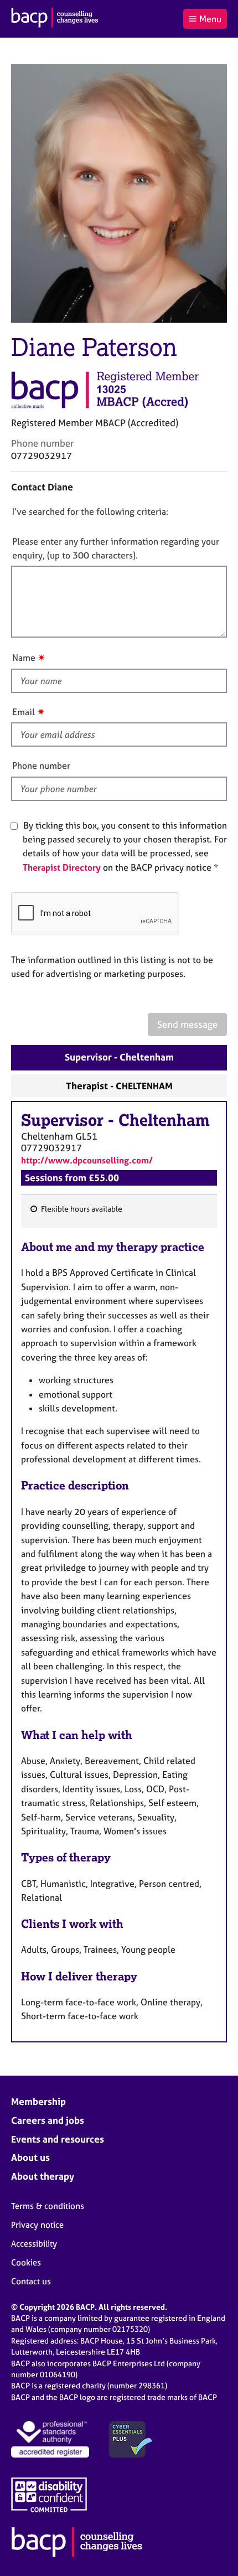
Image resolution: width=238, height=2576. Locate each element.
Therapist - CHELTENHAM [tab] (119, 1086)
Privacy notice (37, 2225)
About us (30, 2157)
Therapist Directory (62, 867)
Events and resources (58, 2139)
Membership (38, 2101)
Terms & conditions (48, 2206)
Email (24, 712)
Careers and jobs (48, 2120)
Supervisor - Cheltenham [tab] (119, 1057)
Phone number (41, 765)
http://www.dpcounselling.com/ (87, 1160)
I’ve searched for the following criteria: (90, 511)
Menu (210, 19)
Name (24, 658)
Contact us (31, 2281)
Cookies (26, 2262)
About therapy (43, 2176)
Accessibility (34, 2244)
